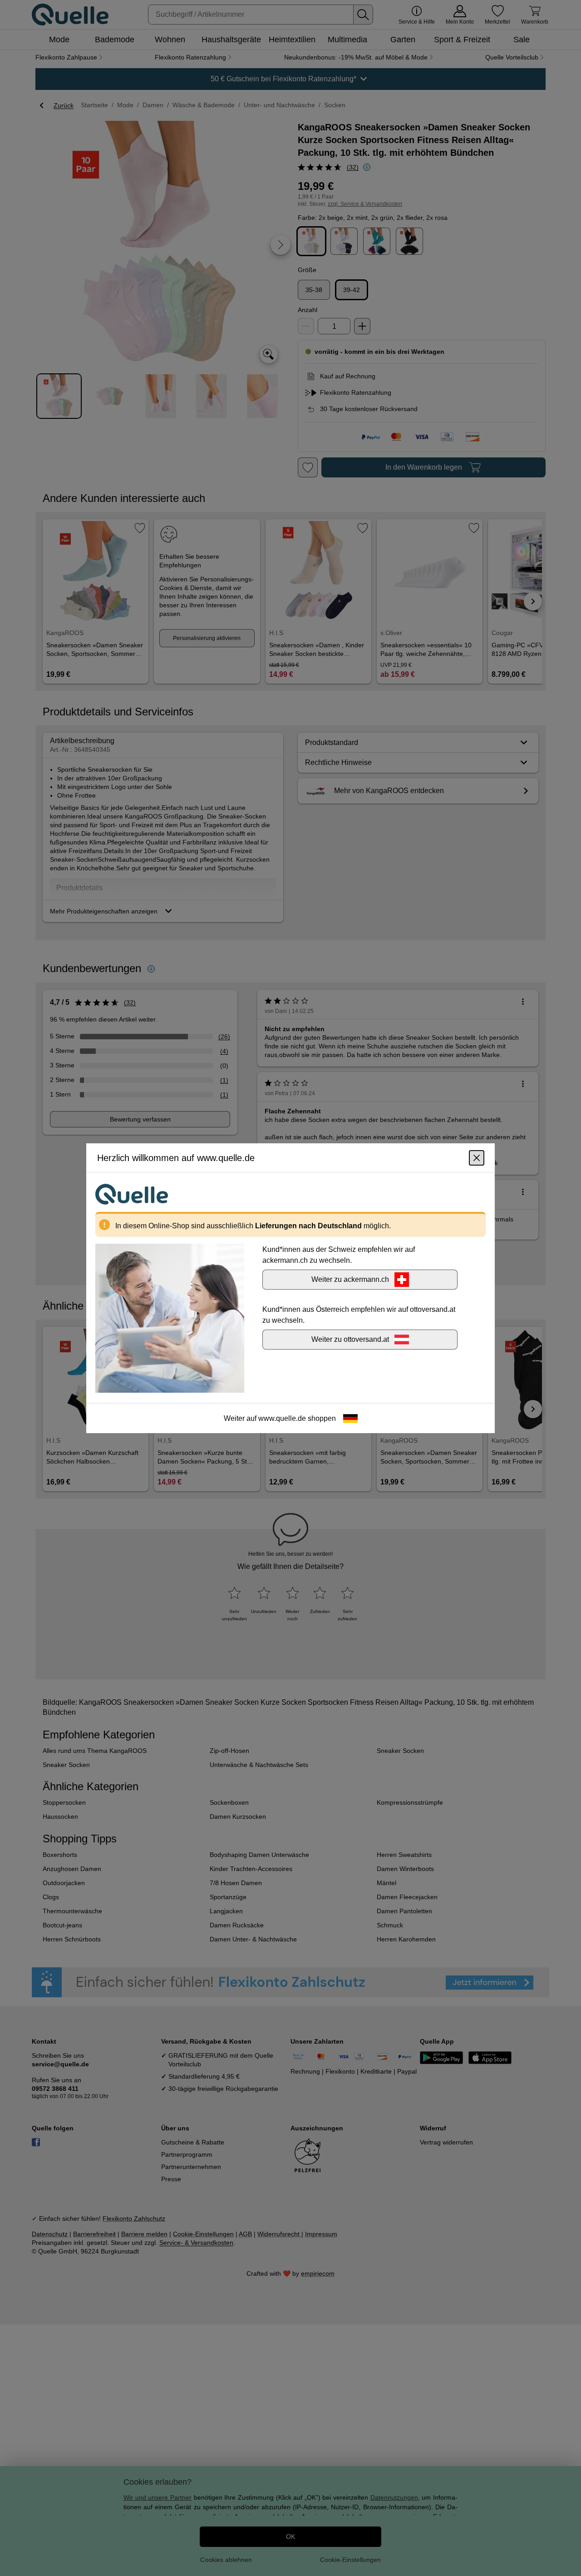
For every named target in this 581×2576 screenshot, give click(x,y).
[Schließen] (477, 1157)
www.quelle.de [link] (282, 1418)
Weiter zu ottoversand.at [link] (350, 1339)
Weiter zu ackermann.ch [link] (350, 1279)
